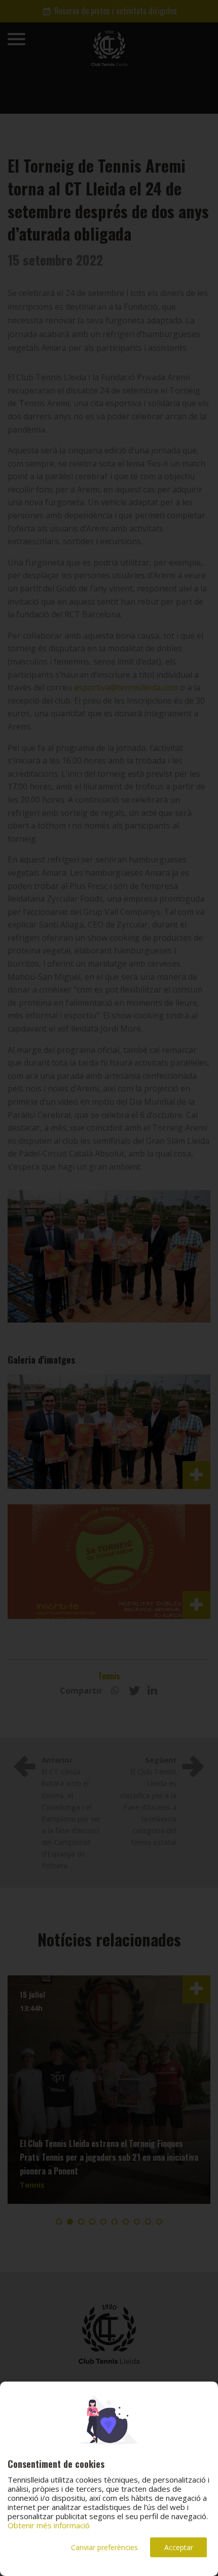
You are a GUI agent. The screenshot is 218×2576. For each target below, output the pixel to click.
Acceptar (179, 2547)
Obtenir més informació (49, 2525)
